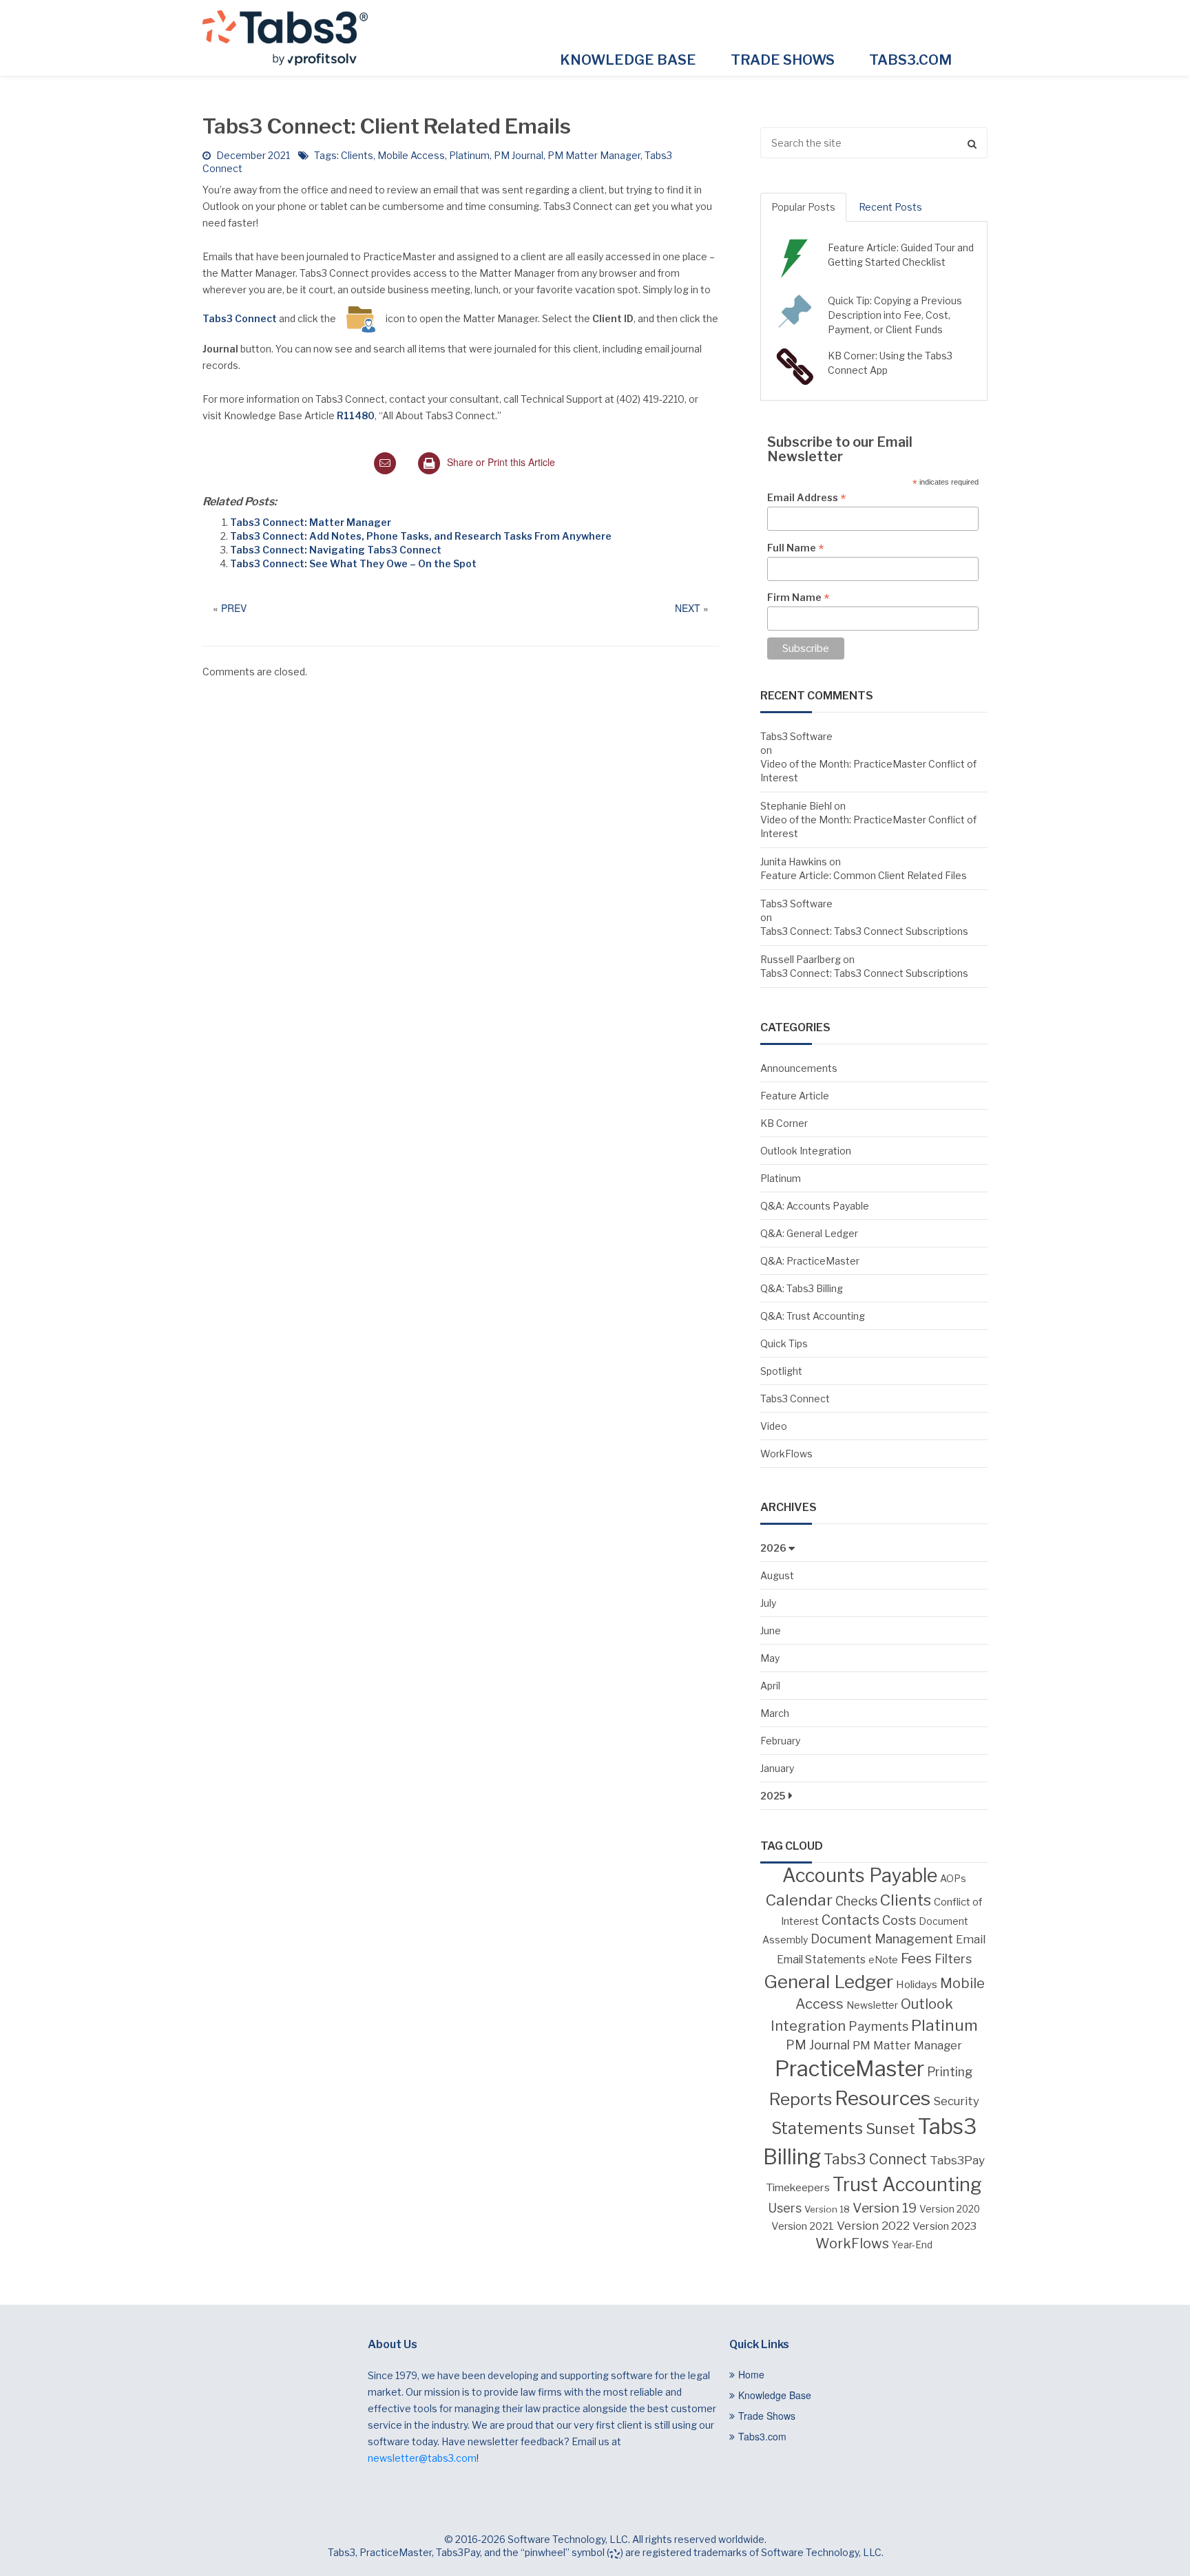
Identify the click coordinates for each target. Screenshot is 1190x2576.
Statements (817, 2129)
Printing (950, 2072)
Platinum (469, 155)
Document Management (882, 1939)
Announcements (799, 1068)
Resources (883, 2098)
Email (971, 1939)
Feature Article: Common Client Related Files (864, 875)
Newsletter (872, 2005)
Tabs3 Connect (795, 1398)
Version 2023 (944, 2226)
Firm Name (798, 598)
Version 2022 (873, 2225)
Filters (953, 1959)
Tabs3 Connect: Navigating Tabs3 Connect (336, 550)
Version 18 (827, 2209)
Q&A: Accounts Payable (815, 1206)
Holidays (917, 1984)
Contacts (850, 1920)
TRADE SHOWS (783, 60)
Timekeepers (798, 2187)
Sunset (890, 2129)
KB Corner (784, 1123)
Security (956, 2101)
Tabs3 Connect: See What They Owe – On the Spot (353, 563)
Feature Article (795, 1096)
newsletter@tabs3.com (422, 2458)
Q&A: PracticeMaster (810, 1261)
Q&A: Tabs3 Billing (802, 1288)
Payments (878, 2026)
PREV (234, 608)
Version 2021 (803, 2226)
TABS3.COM (910, 60)
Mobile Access (411, 155)
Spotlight (781, 1371)
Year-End (912, 2245)
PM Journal (519, 155)
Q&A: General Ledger (809, 1233)
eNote (883, 1960)
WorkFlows (786, 1454)
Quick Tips (784, 1343)
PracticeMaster (849, 2069)
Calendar (799, 1900)
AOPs (953, 1879)
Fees (916, 1958)
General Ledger (828, 1982)
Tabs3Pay (957, 2160)
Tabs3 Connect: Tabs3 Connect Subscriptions (864, 931)
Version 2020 (950, 2209)
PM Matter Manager (594, 155)
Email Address (806, 498)
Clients (357, 155)
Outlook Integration (806, 1151)
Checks (856, 1901)
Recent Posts (890, 207)
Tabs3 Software (796, 736)
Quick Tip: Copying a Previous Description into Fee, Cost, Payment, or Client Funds (895, 315)
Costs (899, 1920)
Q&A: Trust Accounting (813, 1316)
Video (774, 1426)
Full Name (795, 548)
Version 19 (885, 2208)
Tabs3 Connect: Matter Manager (311, 522)
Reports (801, 2099)
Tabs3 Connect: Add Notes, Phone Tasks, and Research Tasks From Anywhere (421, 536)
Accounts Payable (860, 1876)
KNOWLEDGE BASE (628, 60)
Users (785, 2208)
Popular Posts (803, 207)
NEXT (688, 608)
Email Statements (821, 1960)
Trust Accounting (907, 2185)
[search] (874, 143)
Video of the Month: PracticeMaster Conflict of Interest (868, 771)
